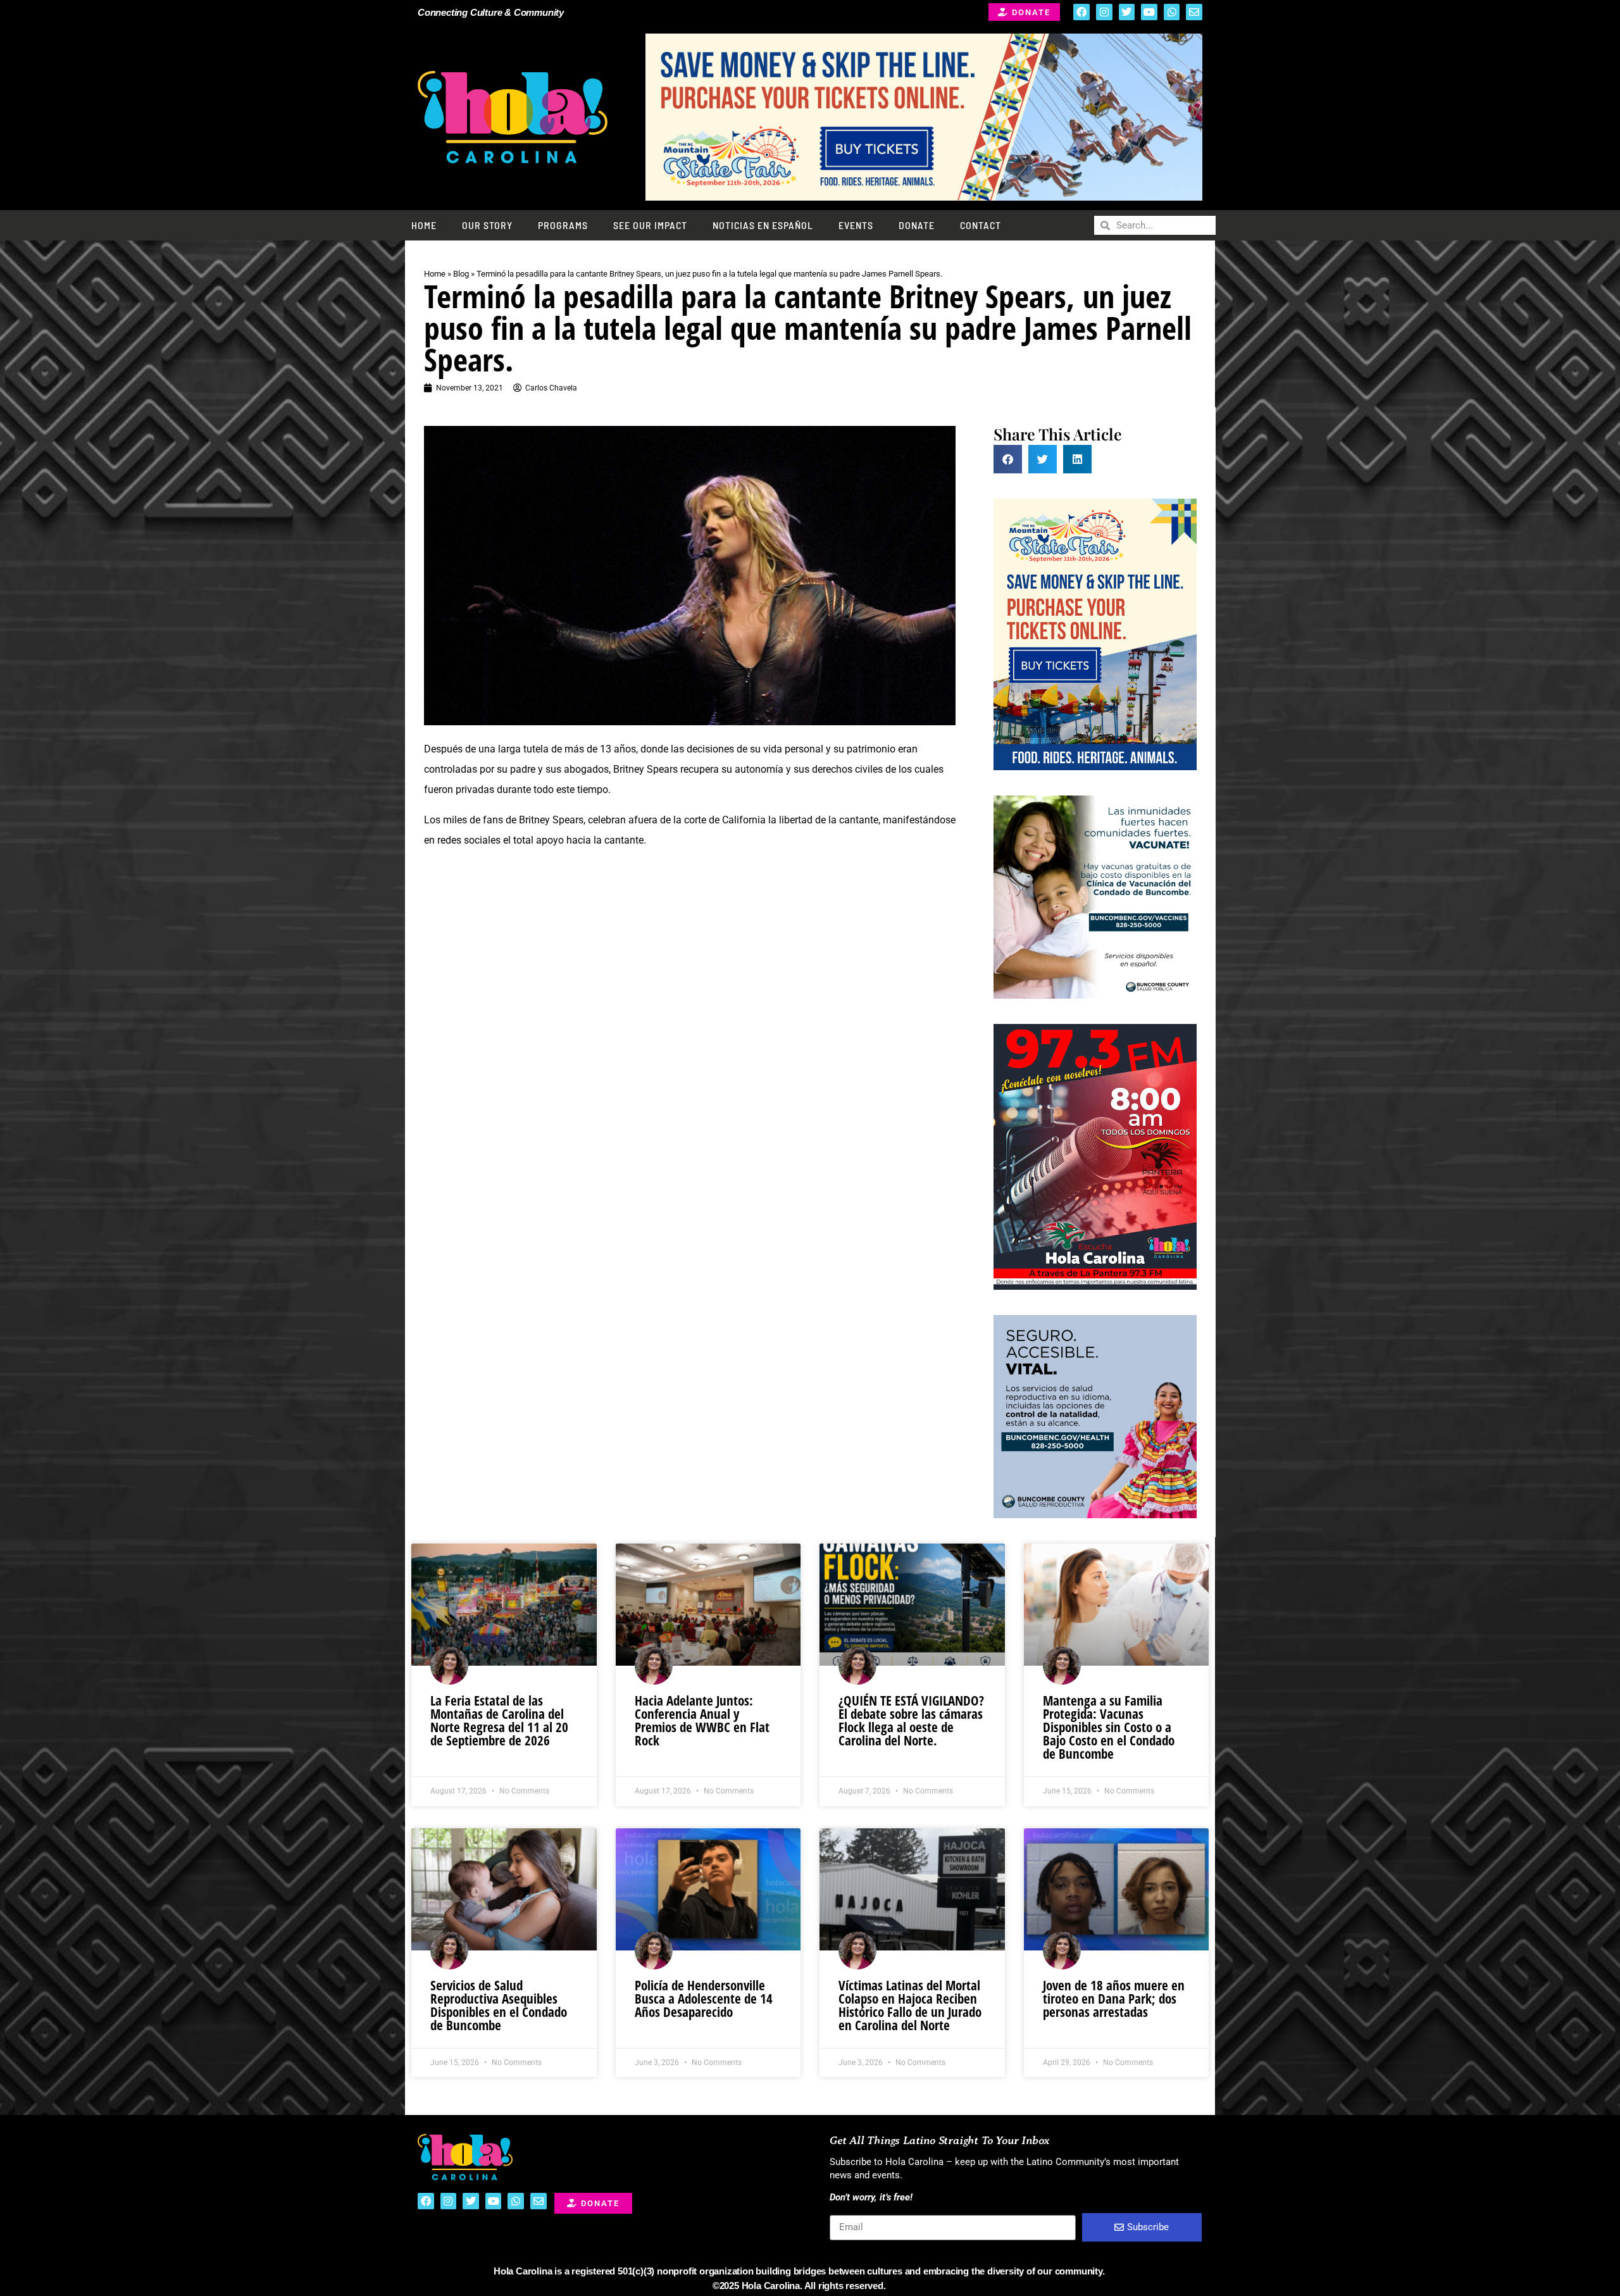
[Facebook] (1081, 12)
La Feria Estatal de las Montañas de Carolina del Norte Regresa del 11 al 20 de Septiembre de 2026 (499, 1720)
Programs (563, 225)
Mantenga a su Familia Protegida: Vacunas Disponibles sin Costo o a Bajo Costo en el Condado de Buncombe (1109, 1727)
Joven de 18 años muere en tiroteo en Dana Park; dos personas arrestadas (1114, 1999)
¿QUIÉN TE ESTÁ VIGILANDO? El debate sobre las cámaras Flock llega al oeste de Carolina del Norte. (911, 1720)
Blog (461, 274)
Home (424, 225)
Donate (917, 225)
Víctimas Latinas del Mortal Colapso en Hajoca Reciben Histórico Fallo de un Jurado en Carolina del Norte (910, 2005)
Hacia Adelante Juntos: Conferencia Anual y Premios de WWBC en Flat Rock (702, 1720)
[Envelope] (1194, 12)
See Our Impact (650, 225)
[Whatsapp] (1172, 12)
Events (856, 225)
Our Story (487, 225)
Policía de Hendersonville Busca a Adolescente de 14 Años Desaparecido (704, 1999)
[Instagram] (1104, 12)
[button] (1008, 459)
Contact (981, 225)
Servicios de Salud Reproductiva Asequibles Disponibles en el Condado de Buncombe (499, 2005)
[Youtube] (1149, 12)
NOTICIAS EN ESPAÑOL (763, 225)
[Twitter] (1127, 12)
